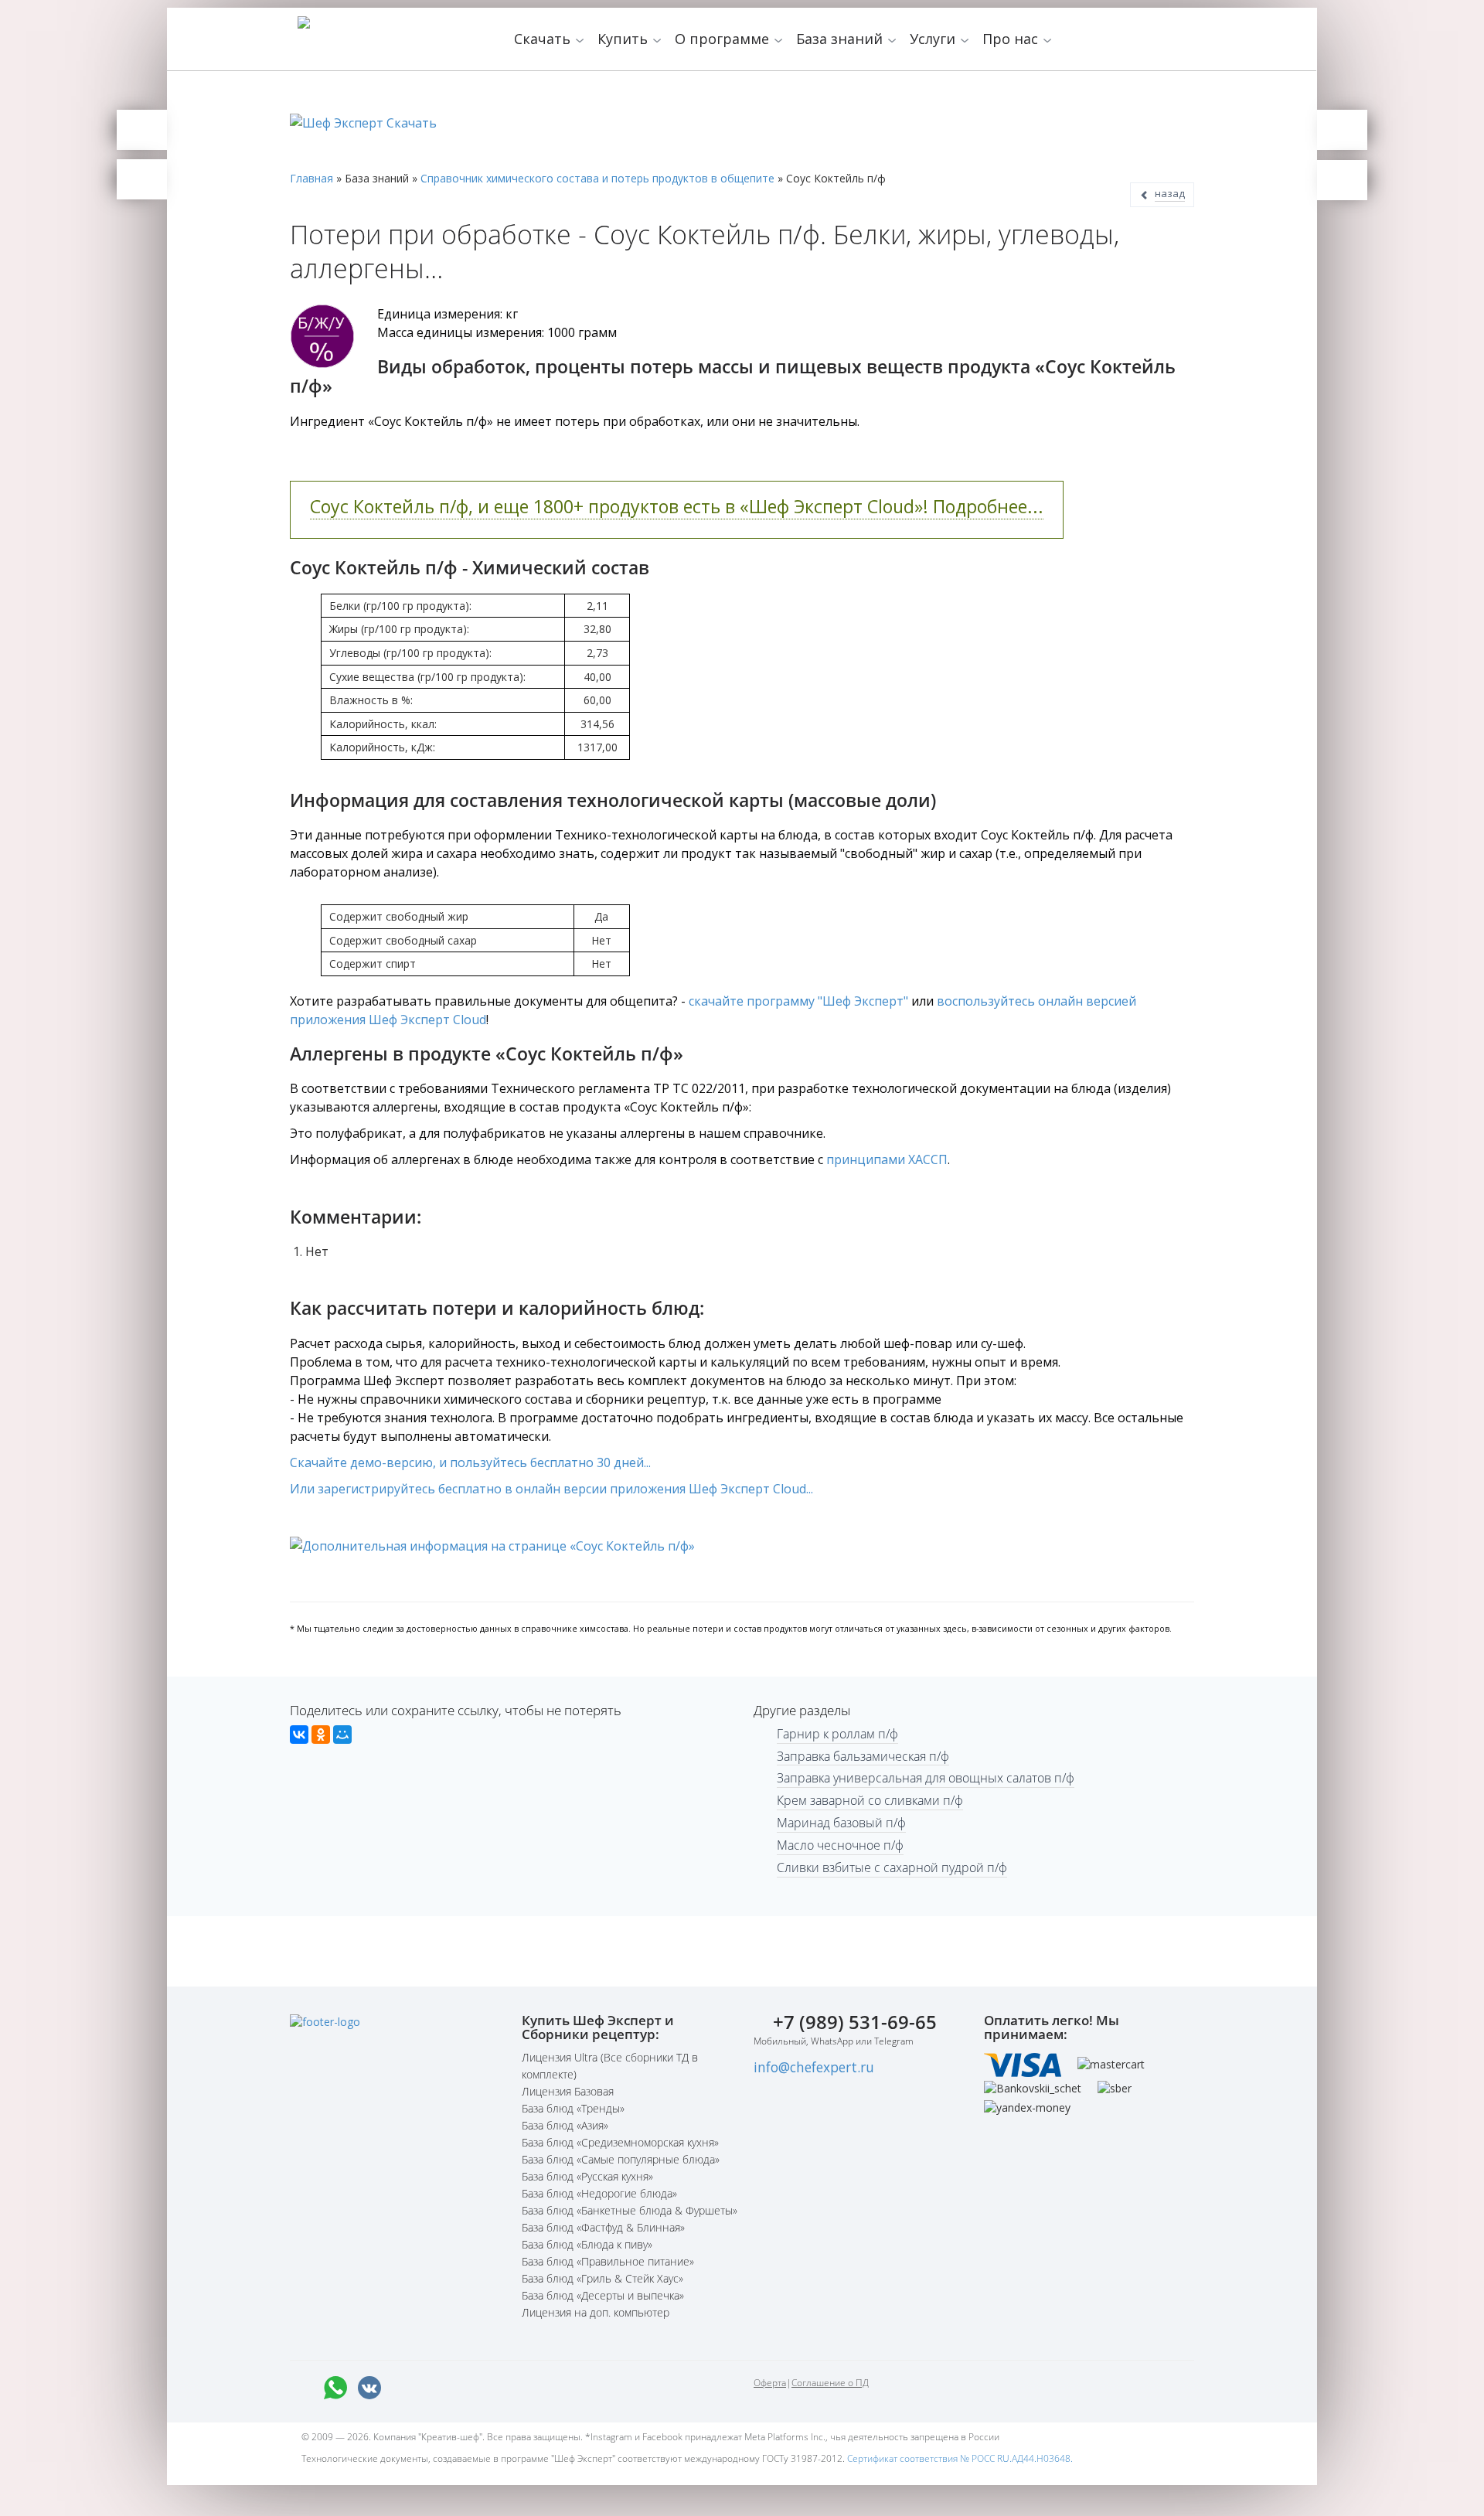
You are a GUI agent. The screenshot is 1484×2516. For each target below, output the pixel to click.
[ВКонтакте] (299, 1735)
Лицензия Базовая (568, 2091)
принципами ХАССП (887, 1159)
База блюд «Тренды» (573, 2108)
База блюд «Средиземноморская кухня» (620, 2142)
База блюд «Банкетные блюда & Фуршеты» (630, 2210)
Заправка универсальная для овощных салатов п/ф (926, 1778)
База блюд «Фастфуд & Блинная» (603, 2227)
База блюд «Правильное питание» (608, 2261)
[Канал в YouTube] (471, 2388)
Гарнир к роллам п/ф (837, 1734)
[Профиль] (1342, 180)
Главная (311, 178)
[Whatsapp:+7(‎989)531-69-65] (335, 2388)
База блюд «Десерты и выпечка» (603, 2295)
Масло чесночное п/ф (840, 1845)
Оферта (770, 2383)
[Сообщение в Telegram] (403, 2388)
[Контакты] (142, 179)
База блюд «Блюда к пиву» (587, 2244)
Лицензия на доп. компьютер (596, 2312)
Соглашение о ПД (830, 2383)
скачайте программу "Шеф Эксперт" (798, 1001)
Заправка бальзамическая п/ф (863, 1756)
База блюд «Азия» (565, 2125)
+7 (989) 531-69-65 (855, 2022)
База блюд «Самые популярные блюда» (621, 2159)
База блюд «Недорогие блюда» (599, 2193)
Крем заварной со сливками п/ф (870, 1800)
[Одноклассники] (321, 1735)
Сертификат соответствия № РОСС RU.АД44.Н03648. (960, 2458)
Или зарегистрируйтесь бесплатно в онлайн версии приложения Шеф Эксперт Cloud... (551, 1489)
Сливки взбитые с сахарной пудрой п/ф (892, 1867)
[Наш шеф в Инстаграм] (437, 2388)
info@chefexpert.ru (814, 2067)
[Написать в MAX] (301, 2388)
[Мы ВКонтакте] (369, 2388)
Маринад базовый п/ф (841, 1823)
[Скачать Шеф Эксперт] (142, 130)
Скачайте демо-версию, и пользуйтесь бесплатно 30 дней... (470, 1462)
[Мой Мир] (342, 1735)
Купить (625, 39)
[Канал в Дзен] (505, 2388)
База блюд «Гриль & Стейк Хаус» (602, 2278)
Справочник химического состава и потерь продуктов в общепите (597, 178)
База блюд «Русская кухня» (587, 2176)
